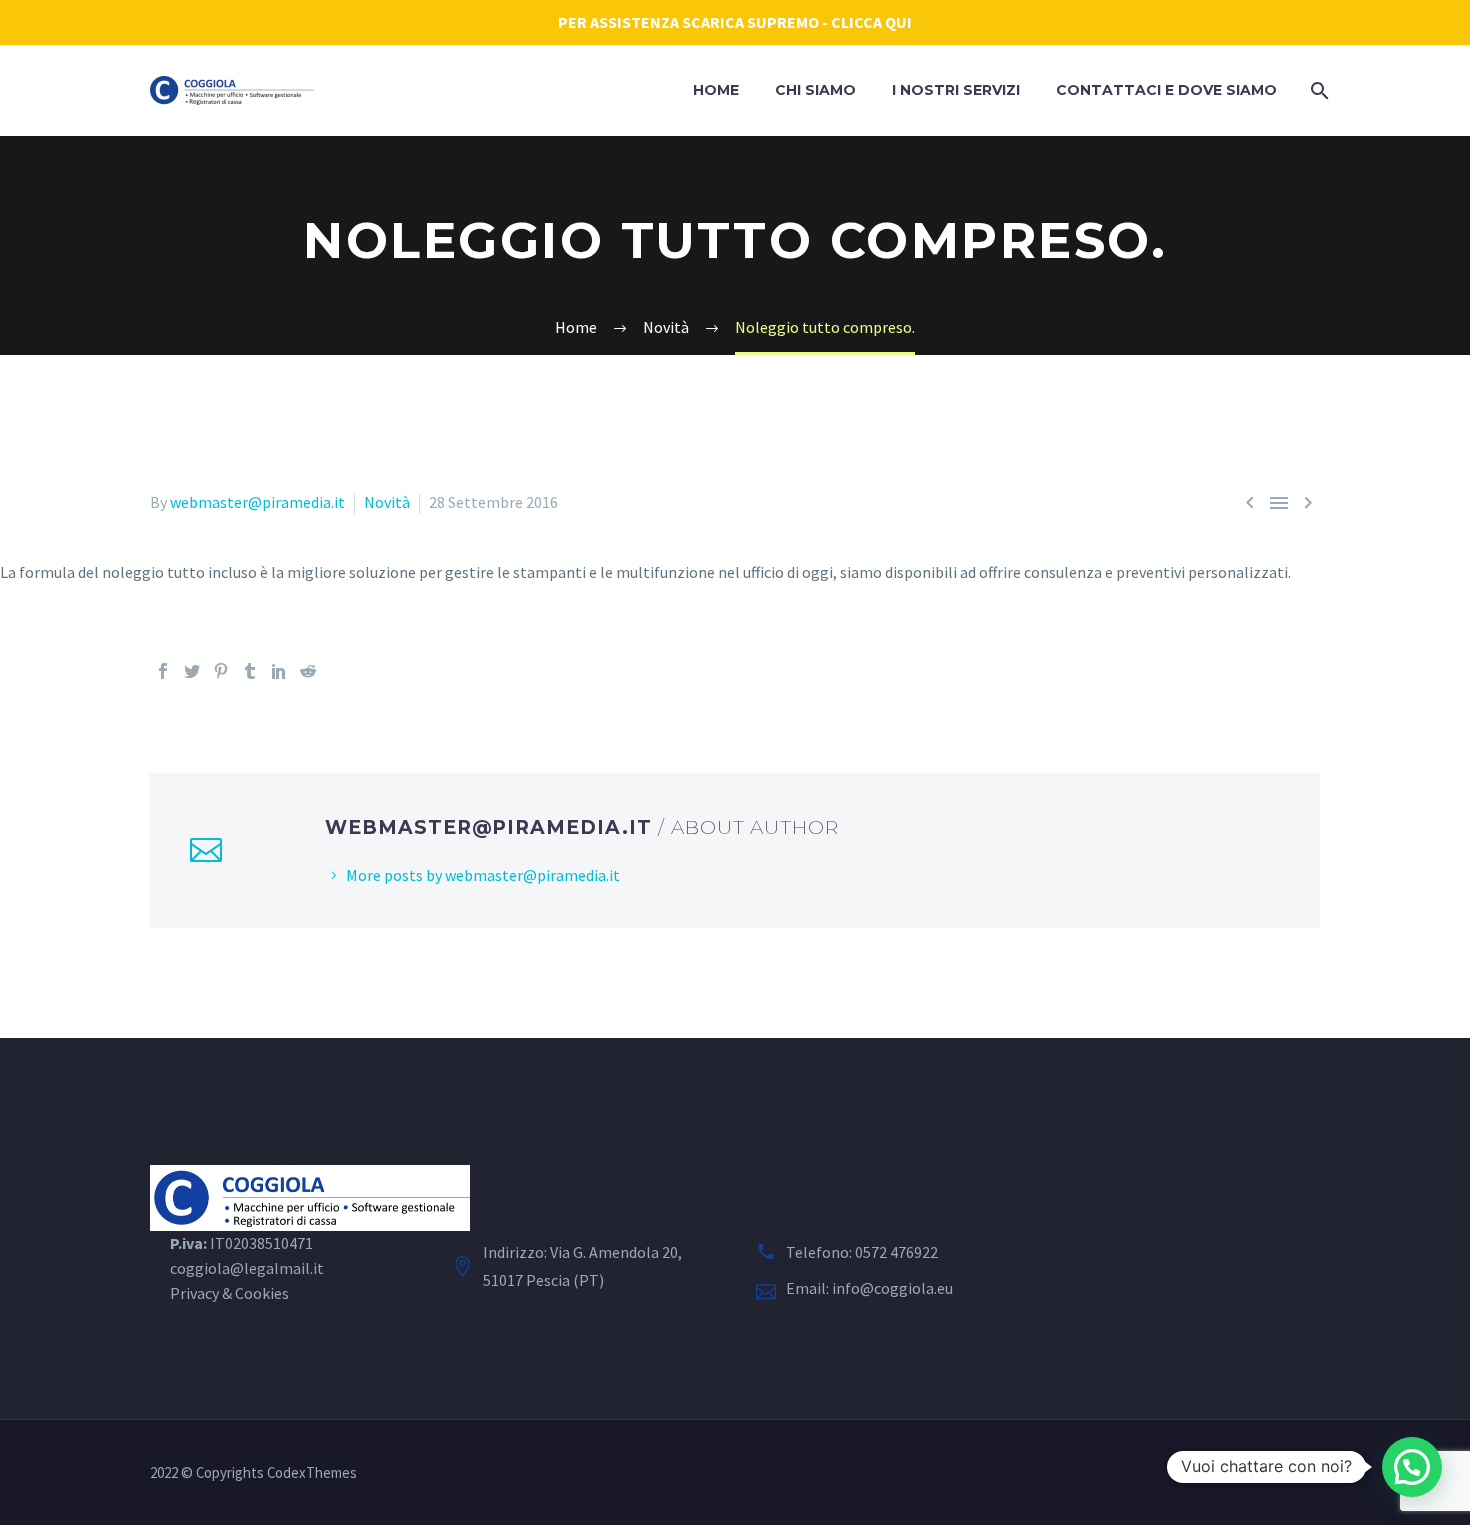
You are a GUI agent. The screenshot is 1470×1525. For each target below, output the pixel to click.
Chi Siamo (815, 90)
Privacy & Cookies (229, 1293)
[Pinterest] (221, 671)
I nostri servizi (956, 90)
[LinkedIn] (279, 671)
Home (716, 90)
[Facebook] (163, 671)
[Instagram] (1262, 1474)
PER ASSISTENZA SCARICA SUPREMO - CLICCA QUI (735, 22)
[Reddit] (308, 671)
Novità (387, 502)
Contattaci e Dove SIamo (1166, 90)
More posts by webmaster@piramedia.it (483, 875)
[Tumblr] (250, 671)
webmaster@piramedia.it (257, 502)
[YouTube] (1314, 1474)
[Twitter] (192, 671)
